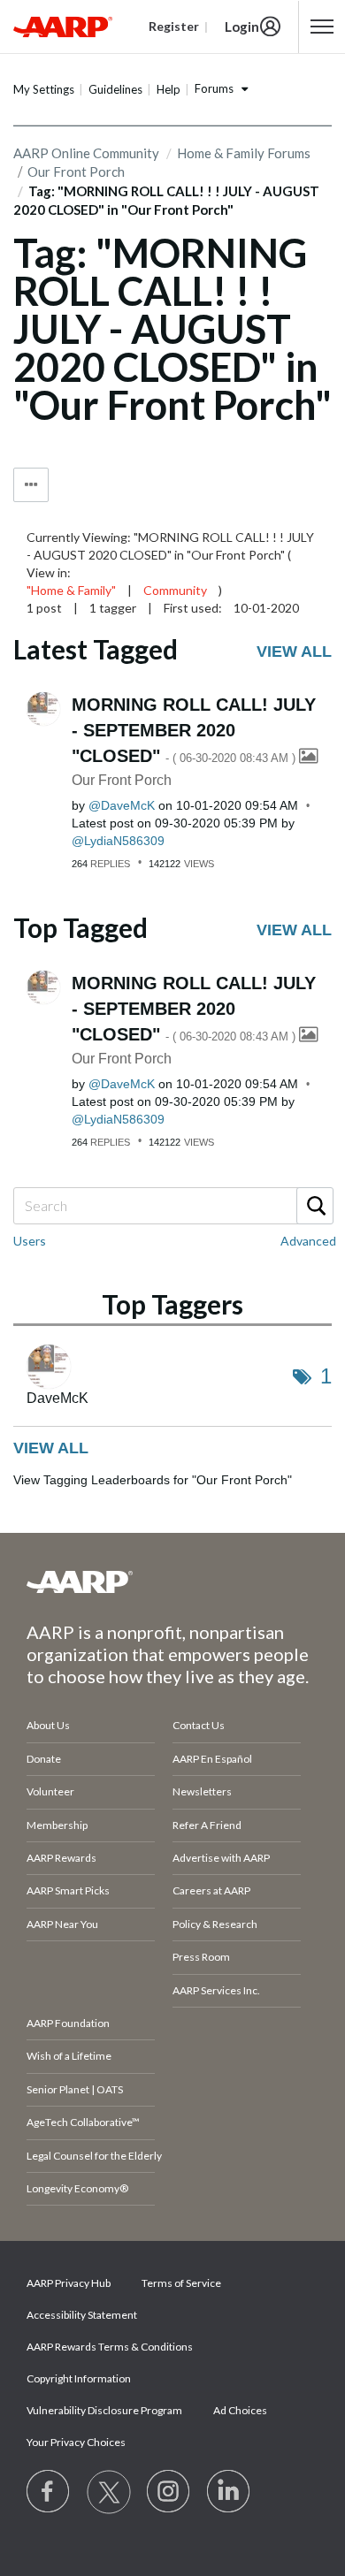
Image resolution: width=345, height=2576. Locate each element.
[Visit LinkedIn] (229, 2492)
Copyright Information (79, 2378)
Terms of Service (181, 2283)
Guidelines (115, 89)
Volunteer (50, 1791)
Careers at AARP (211, 1890)
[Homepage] (63, 27)
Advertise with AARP (221, 1858)
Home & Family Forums (244, 153)
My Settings (44, 89)
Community (175, 590)
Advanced (308, 1241)
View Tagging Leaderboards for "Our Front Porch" (153, 1480)
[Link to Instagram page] (169, 2492)
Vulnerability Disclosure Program (104, 2410)
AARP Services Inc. (216, 1990)
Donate (44, 1759)
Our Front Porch (122, 780)
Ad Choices (240, 2410)
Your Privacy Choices (76, 2442)
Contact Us (199, 1725)
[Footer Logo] (172, 1581)
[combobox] (172, 1206)
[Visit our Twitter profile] (109, 2492)
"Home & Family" (71, 590)
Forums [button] (214, 88)
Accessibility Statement (82, 2315)
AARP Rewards (61, 1858)
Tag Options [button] (31, 485)
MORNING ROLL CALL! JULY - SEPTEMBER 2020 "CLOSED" (194, 730)
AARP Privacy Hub (69, 2283)
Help (169, 89)
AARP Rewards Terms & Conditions (110, 2347)
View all (294, 652)
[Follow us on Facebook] (49, 2492)
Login (242, 27)
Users (30, 1241)
